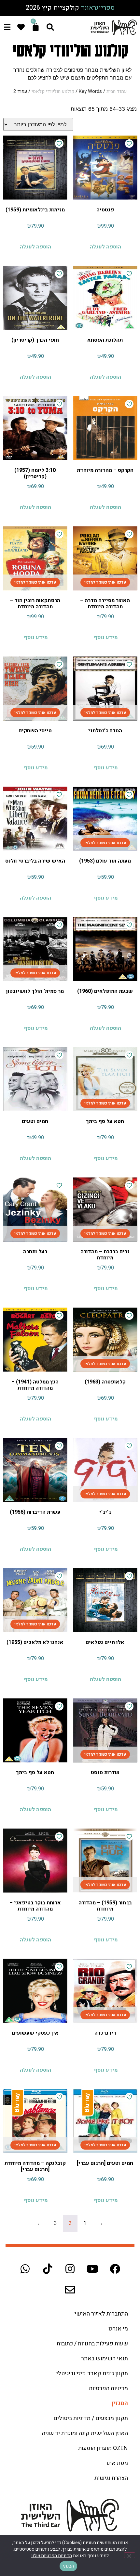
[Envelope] (70, 2290)
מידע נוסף (106, 638)
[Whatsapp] (25, 2269)
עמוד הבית (117, 91)
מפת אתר (117, 2463)
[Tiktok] (48, 2269)
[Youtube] (92, 2269)
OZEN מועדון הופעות (103, 2448)
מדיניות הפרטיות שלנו (52, 2556)
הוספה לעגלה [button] (105, 247)
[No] (130, 2555)
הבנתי (68, 2566)
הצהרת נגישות (111, 2478)
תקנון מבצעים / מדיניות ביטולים (91, 2418)
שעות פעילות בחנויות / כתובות (92, 2344)
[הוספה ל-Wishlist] (129, 144)
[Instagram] (70, 2269)
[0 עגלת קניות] (36, 27)
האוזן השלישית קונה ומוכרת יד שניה (85, 2433)
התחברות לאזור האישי (101, 2314)
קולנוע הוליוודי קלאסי (53, 91)
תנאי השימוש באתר (105, 2359)
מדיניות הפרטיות (108, 2388)
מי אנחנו (118, 2329)
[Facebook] (115, 2269)
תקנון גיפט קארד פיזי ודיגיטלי (92, 2374)
